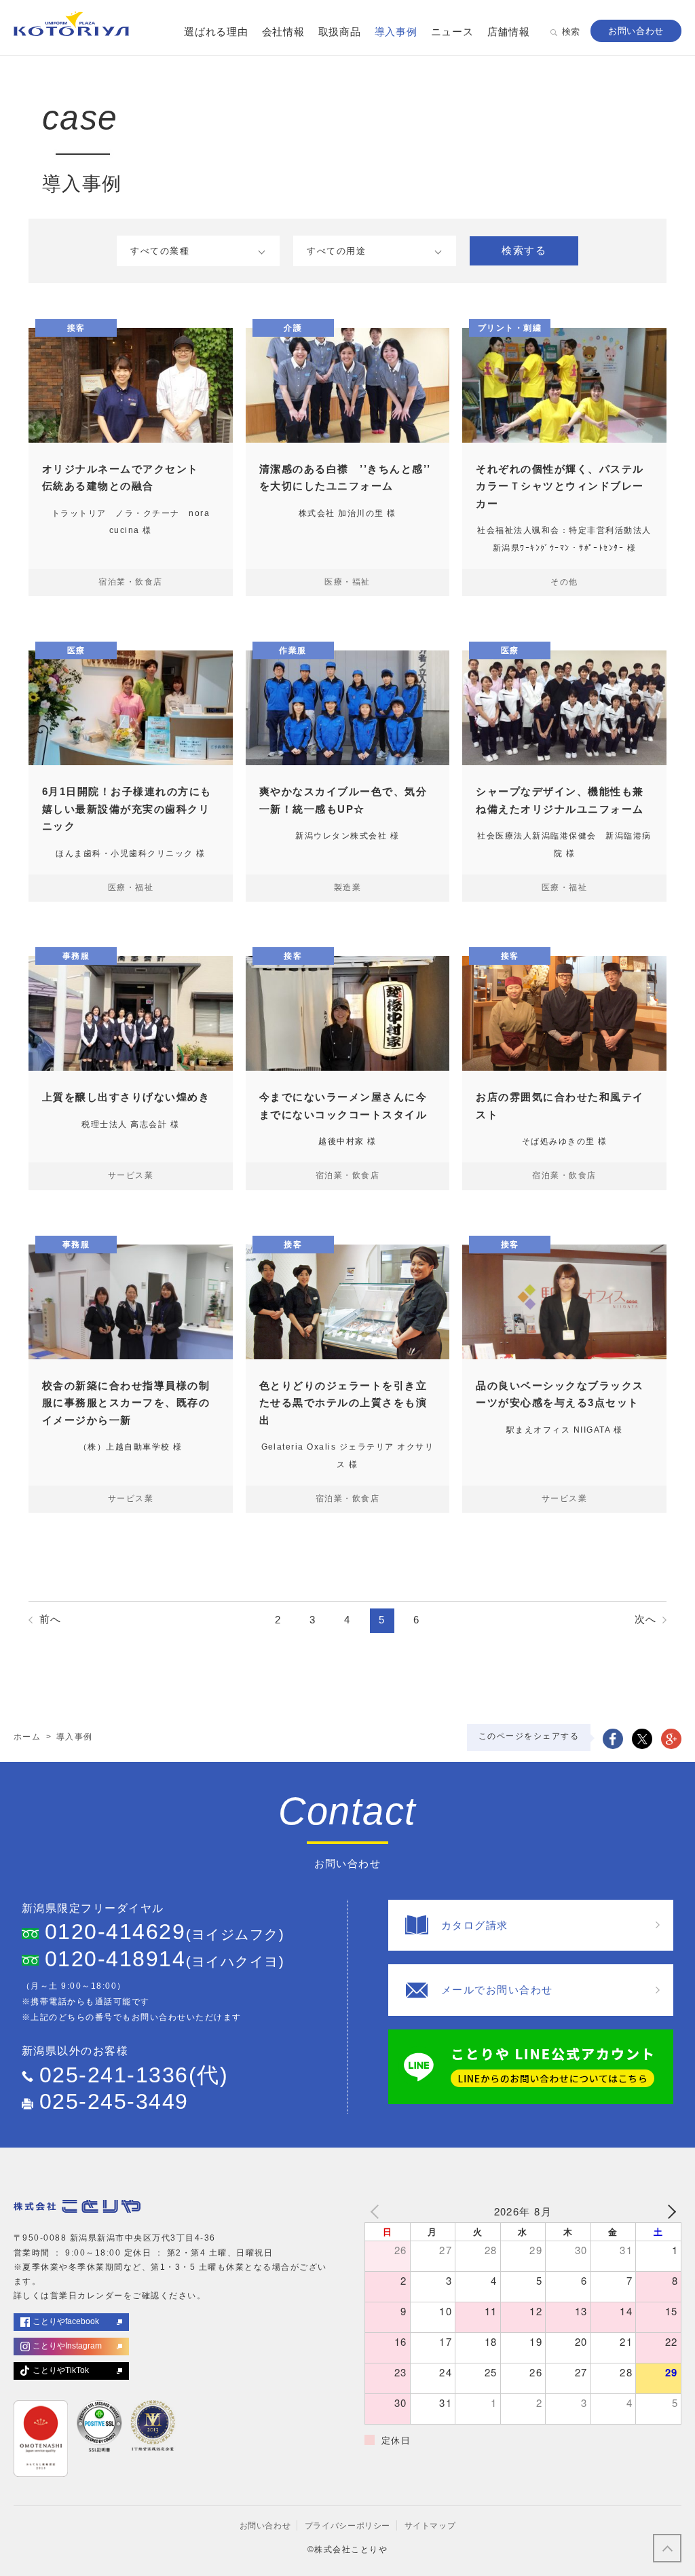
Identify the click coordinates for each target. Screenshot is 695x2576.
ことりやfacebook (66, 2321)
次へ (646, 1619)
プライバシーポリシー (347, 2526)
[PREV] (377, 2211)
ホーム (27, 1737)
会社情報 (283, 32)
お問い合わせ (265, 2526)
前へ (51, 1619)
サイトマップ (430, 2526)
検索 (571, 32)
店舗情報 (509, 32)
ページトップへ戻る (667, 2548)
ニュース (452, 32)
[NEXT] (669, 2211)
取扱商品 (340, 32)
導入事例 (396, 32)
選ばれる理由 (216, 32)
